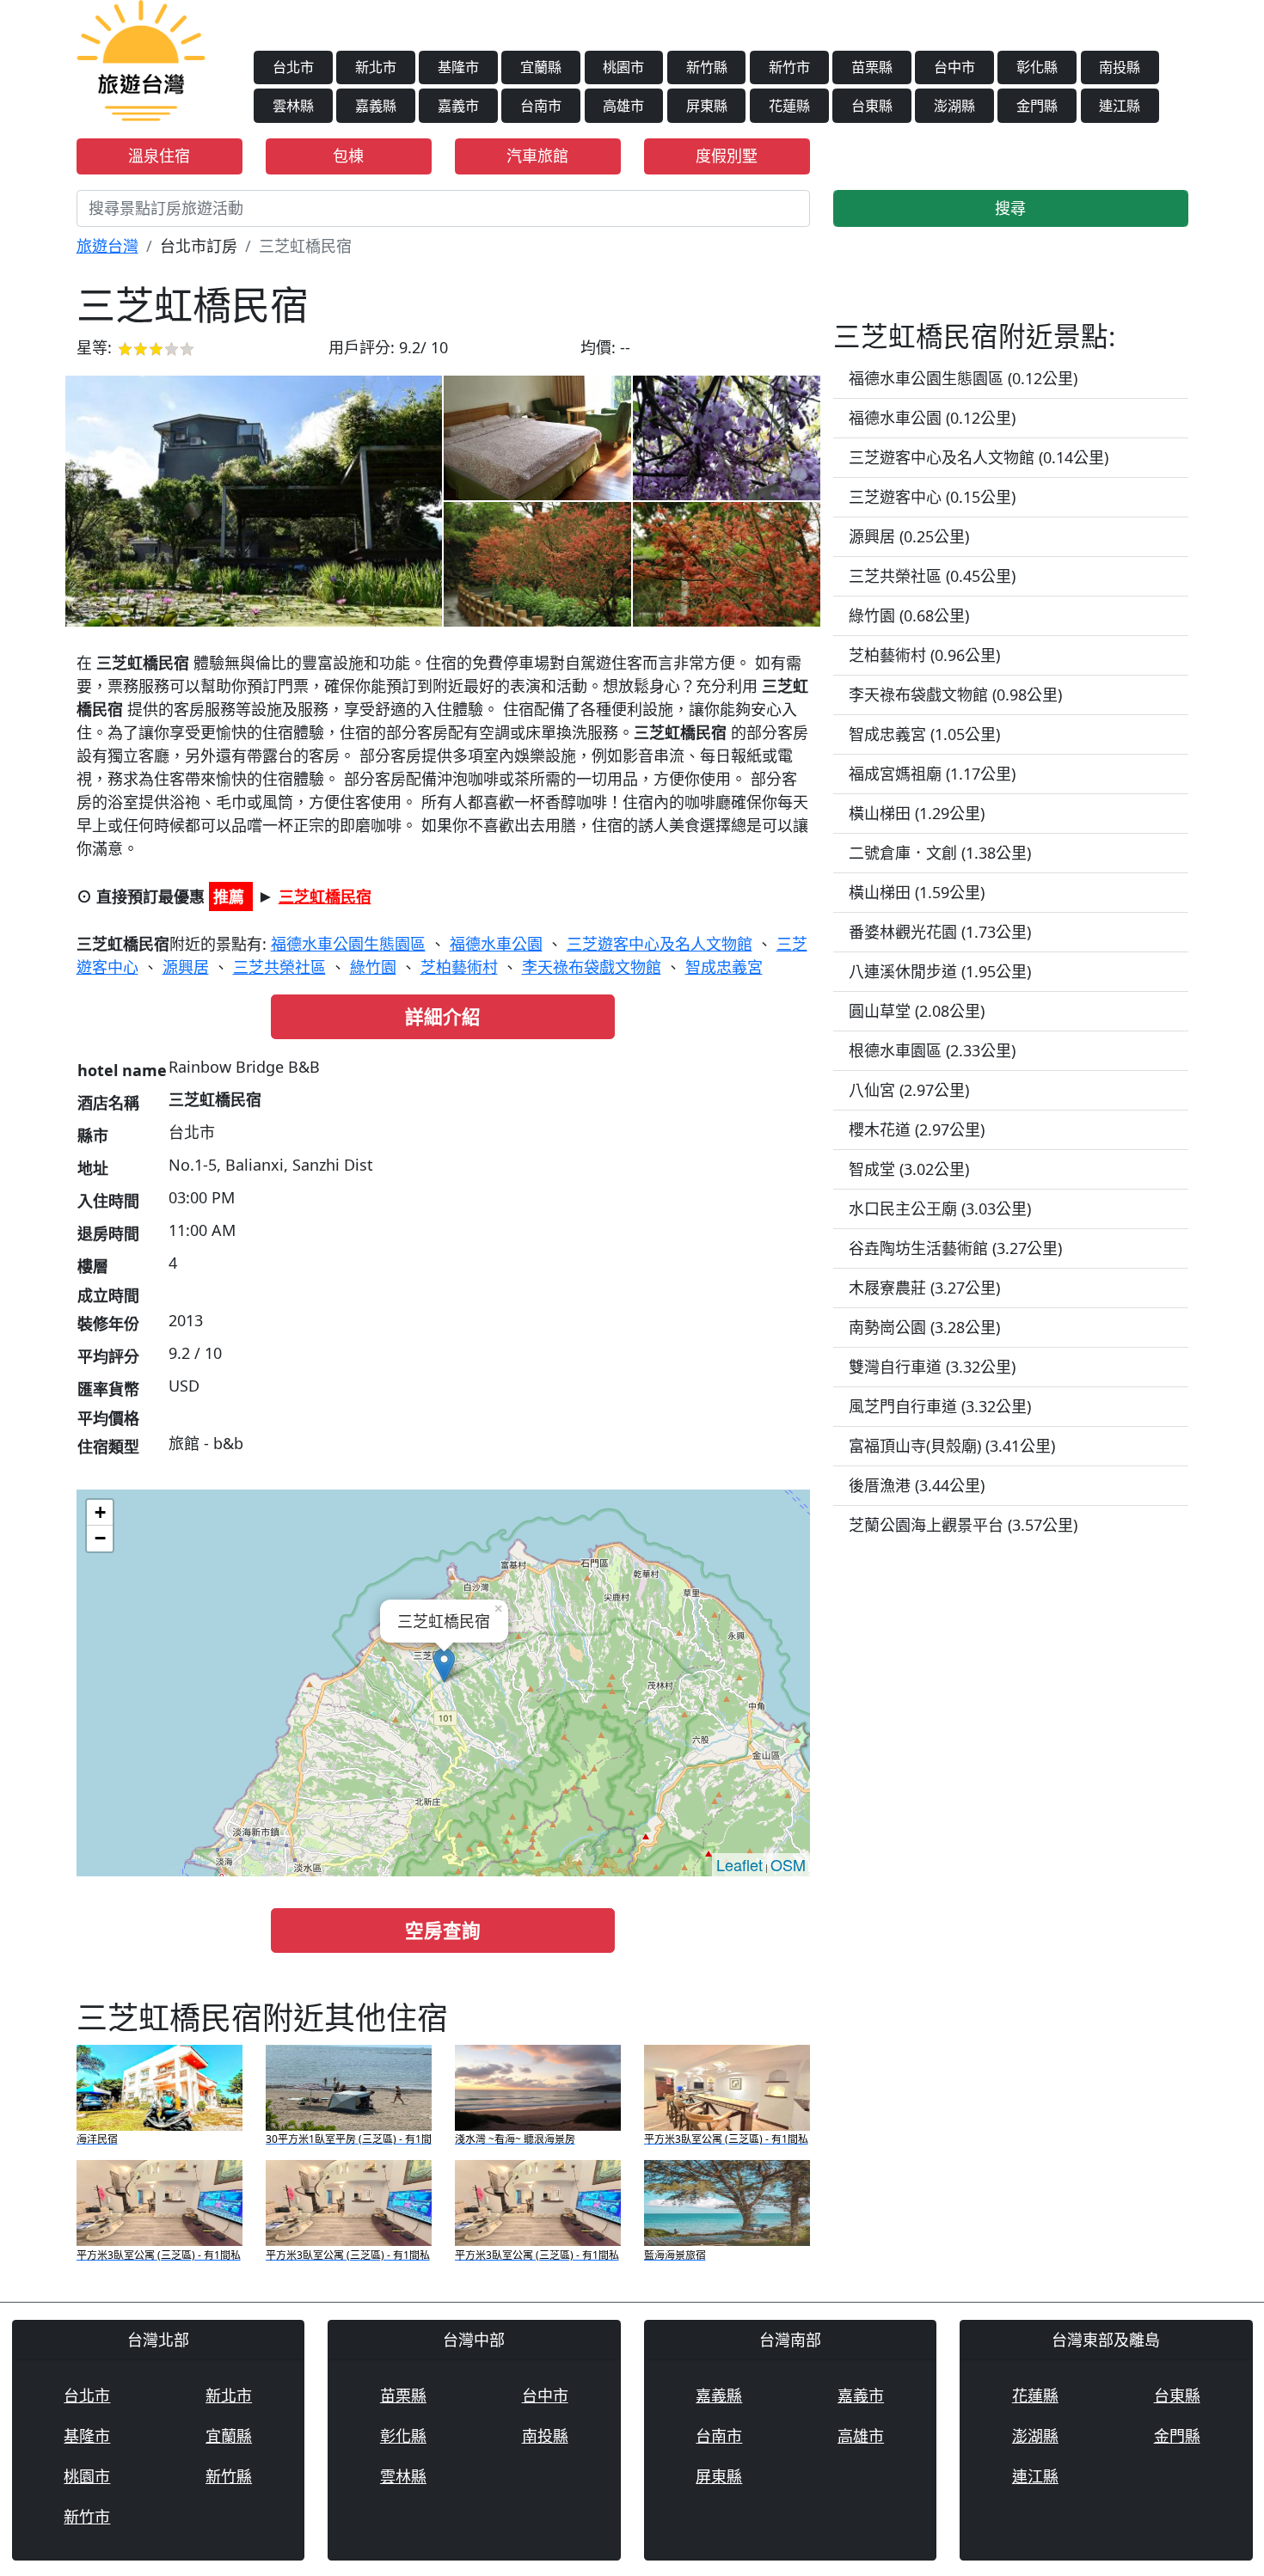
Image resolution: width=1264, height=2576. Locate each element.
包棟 (348, 156)
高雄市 (623, 106)
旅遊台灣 (107, 246)
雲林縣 (293, 106)
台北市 (293, 67)
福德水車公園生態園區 (348, 944)
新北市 (376, 67)
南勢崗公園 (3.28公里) (924, 1327)
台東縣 (872, 106)
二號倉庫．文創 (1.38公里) (940, 853)
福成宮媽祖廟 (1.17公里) (932, 774)
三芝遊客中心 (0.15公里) (932, 497)
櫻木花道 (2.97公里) (917, 1129)
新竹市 (789, 67)
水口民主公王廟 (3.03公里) (940, 1208)
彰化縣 (1037, 67)
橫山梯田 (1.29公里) (917, 813)
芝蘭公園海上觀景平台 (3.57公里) (963, 1525)
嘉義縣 (376, 106)
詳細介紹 (443, 1016)
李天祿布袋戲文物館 (592, 967)
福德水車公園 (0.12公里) (932, 418)
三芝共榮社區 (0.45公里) (932, 576)
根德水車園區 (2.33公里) (932, 1050)
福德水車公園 (496, 944)
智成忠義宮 (724, 967)
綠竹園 (373, 967)
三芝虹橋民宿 (325, 896)
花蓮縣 (789, 106)
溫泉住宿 (159, 156)
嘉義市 (458, 106)
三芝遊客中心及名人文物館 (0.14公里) (979, 457)
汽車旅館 (537, 156)
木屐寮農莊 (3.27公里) (924, 1288)
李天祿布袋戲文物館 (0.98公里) (955, 694)
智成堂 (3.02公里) (909, 1169)
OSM (788, 1864)
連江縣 (1120, 106)
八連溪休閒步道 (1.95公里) (940, 971)
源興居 (186, 967)
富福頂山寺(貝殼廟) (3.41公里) (952, 1446)
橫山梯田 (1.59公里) (917, 892)
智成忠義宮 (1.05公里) (924, 734)
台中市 (954, 67)
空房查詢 (443, 1930)
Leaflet (739, 1864)
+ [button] (100, 1512)
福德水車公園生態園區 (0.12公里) (963, 378)
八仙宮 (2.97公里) (909, 1090)
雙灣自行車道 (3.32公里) (932, 1367)
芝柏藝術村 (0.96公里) (924, 655)
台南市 (541, 106)
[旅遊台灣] (141, 58)
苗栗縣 (872, 67)
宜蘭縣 (541, 67)
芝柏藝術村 (459, 967)
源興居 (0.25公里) (909, 536)
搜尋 (1010, 208)
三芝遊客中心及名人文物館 (660, 944)
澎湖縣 (954, 106)
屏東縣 (707, 106)
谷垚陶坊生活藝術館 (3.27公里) (955, 1248)
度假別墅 (727, 156)
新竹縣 (707, 67)
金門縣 (1037, 106)
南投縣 (1120, 67)
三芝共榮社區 (279, 967)
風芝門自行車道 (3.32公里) (940, 1406)
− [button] (100, 1538)
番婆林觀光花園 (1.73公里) (940, 932)
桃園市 (623, 67)
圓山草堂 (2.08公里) (917, 1011)
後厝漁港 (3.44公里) (917, 1485)
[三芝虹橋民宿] (254, 501)
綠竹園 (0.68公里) (909, 615)
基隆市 (458, 67)
